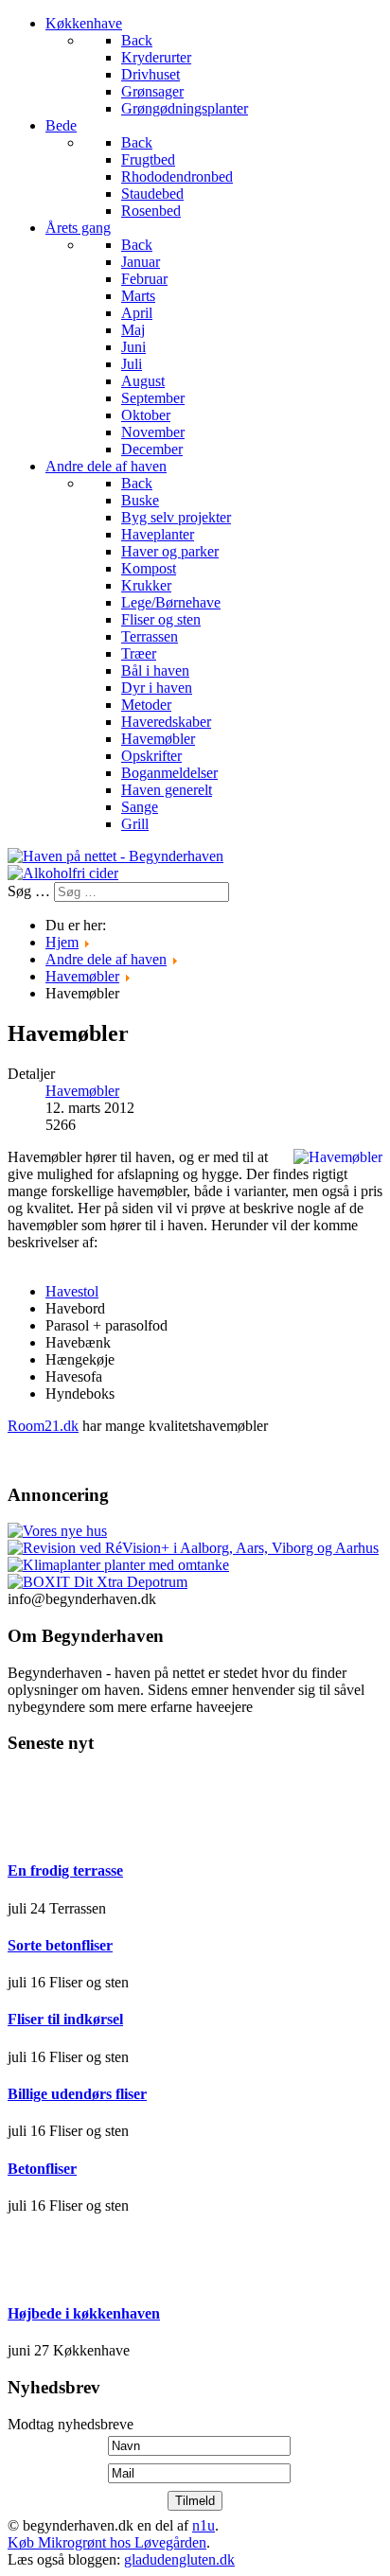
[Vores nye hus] (57, 1531)
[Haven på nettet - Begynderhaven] (115, 856)
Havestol (72, 1291)
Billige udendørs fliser (77, 2094)
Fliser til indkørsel (65, 2019)
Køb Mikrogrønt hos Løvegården (107, 2542)
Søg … (29, 891)
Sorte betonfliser (60, 1945)
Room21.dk (43, 1426)
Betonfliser (42, 2169)
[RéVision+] (193, 1548)
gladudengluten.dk (179, 2559)
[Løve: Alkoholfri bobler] (63, 873)
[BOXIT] (97, 1582)
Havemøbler (82, 1091)
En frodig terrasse (65, 1870)
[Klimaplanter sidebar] (118, 1565)
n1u (204, 2525)
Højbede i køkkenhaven (84, 2313)
